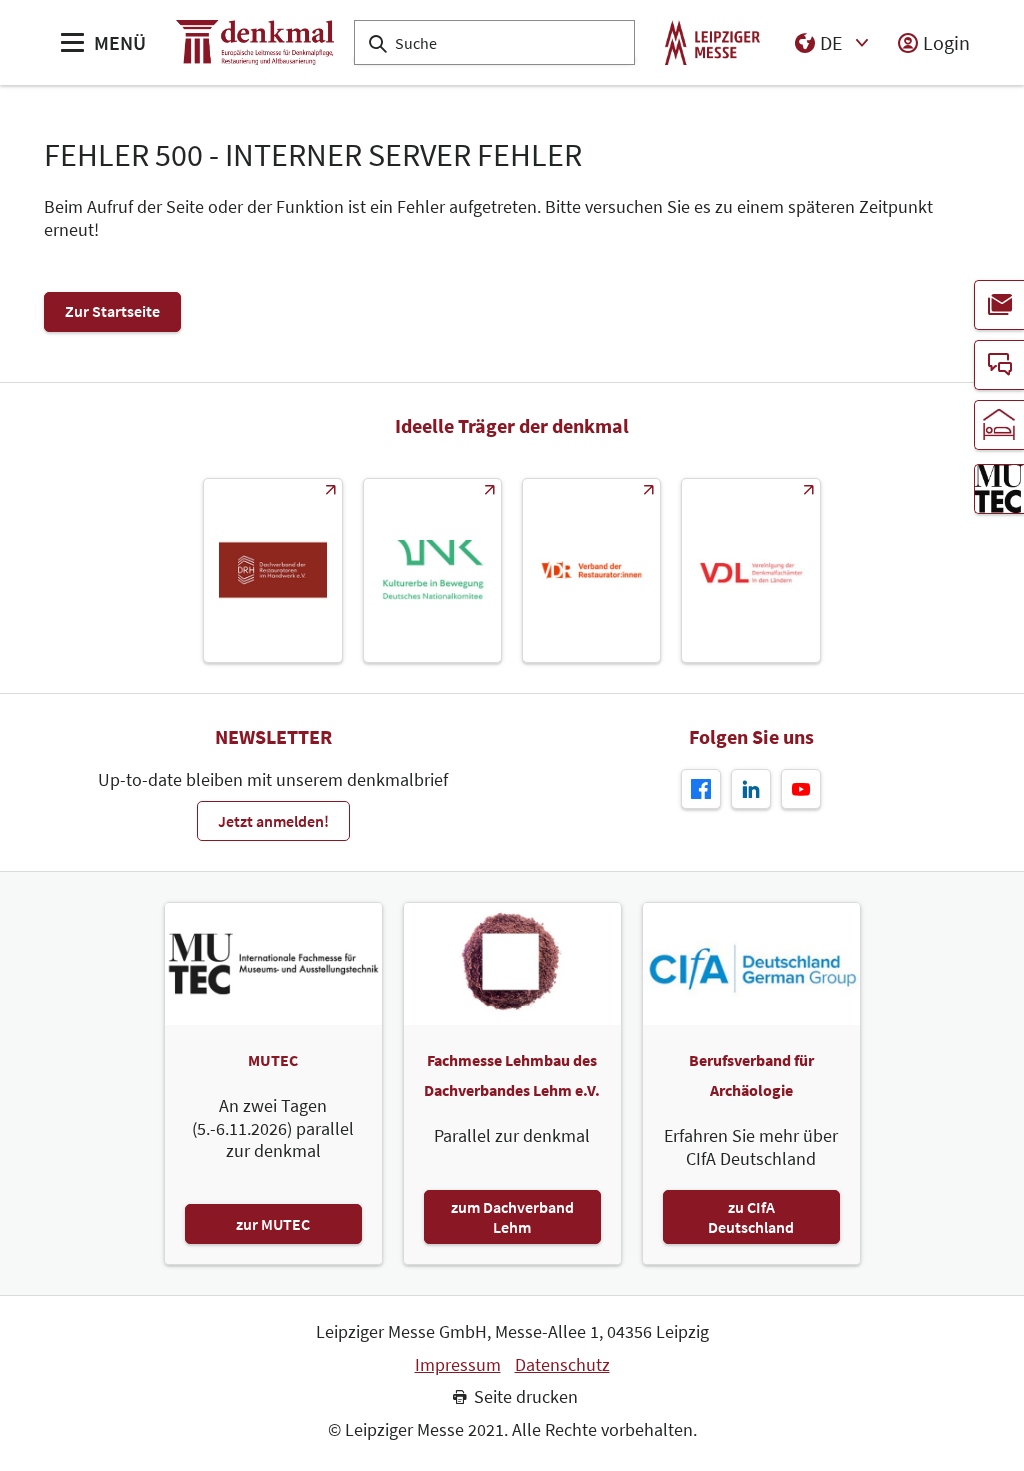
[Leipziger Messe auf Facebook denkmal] (701, 789)
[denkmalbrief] (999, 305)
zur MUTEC (273, 1224)
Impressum (458, 1365)
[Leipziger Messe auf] (751, 789)
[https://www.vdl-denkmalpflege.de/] (750, 570)
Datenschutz (562, 1365)
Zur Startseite (112, 311)
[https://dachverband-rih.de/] (272, 570)
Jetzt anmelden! (273, 821)
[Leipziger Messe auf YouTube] (801, 789)
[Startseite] (255, 42)
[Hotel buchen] (999, 425)
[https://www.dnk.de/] (432, 570)
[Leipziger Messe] (712, 42)
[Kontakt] (999, 365)
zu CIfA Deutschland (751, 1217)
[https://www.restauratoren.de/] (591, 570)
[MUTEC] (999, 489)
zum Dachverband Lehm (512, 1217)
